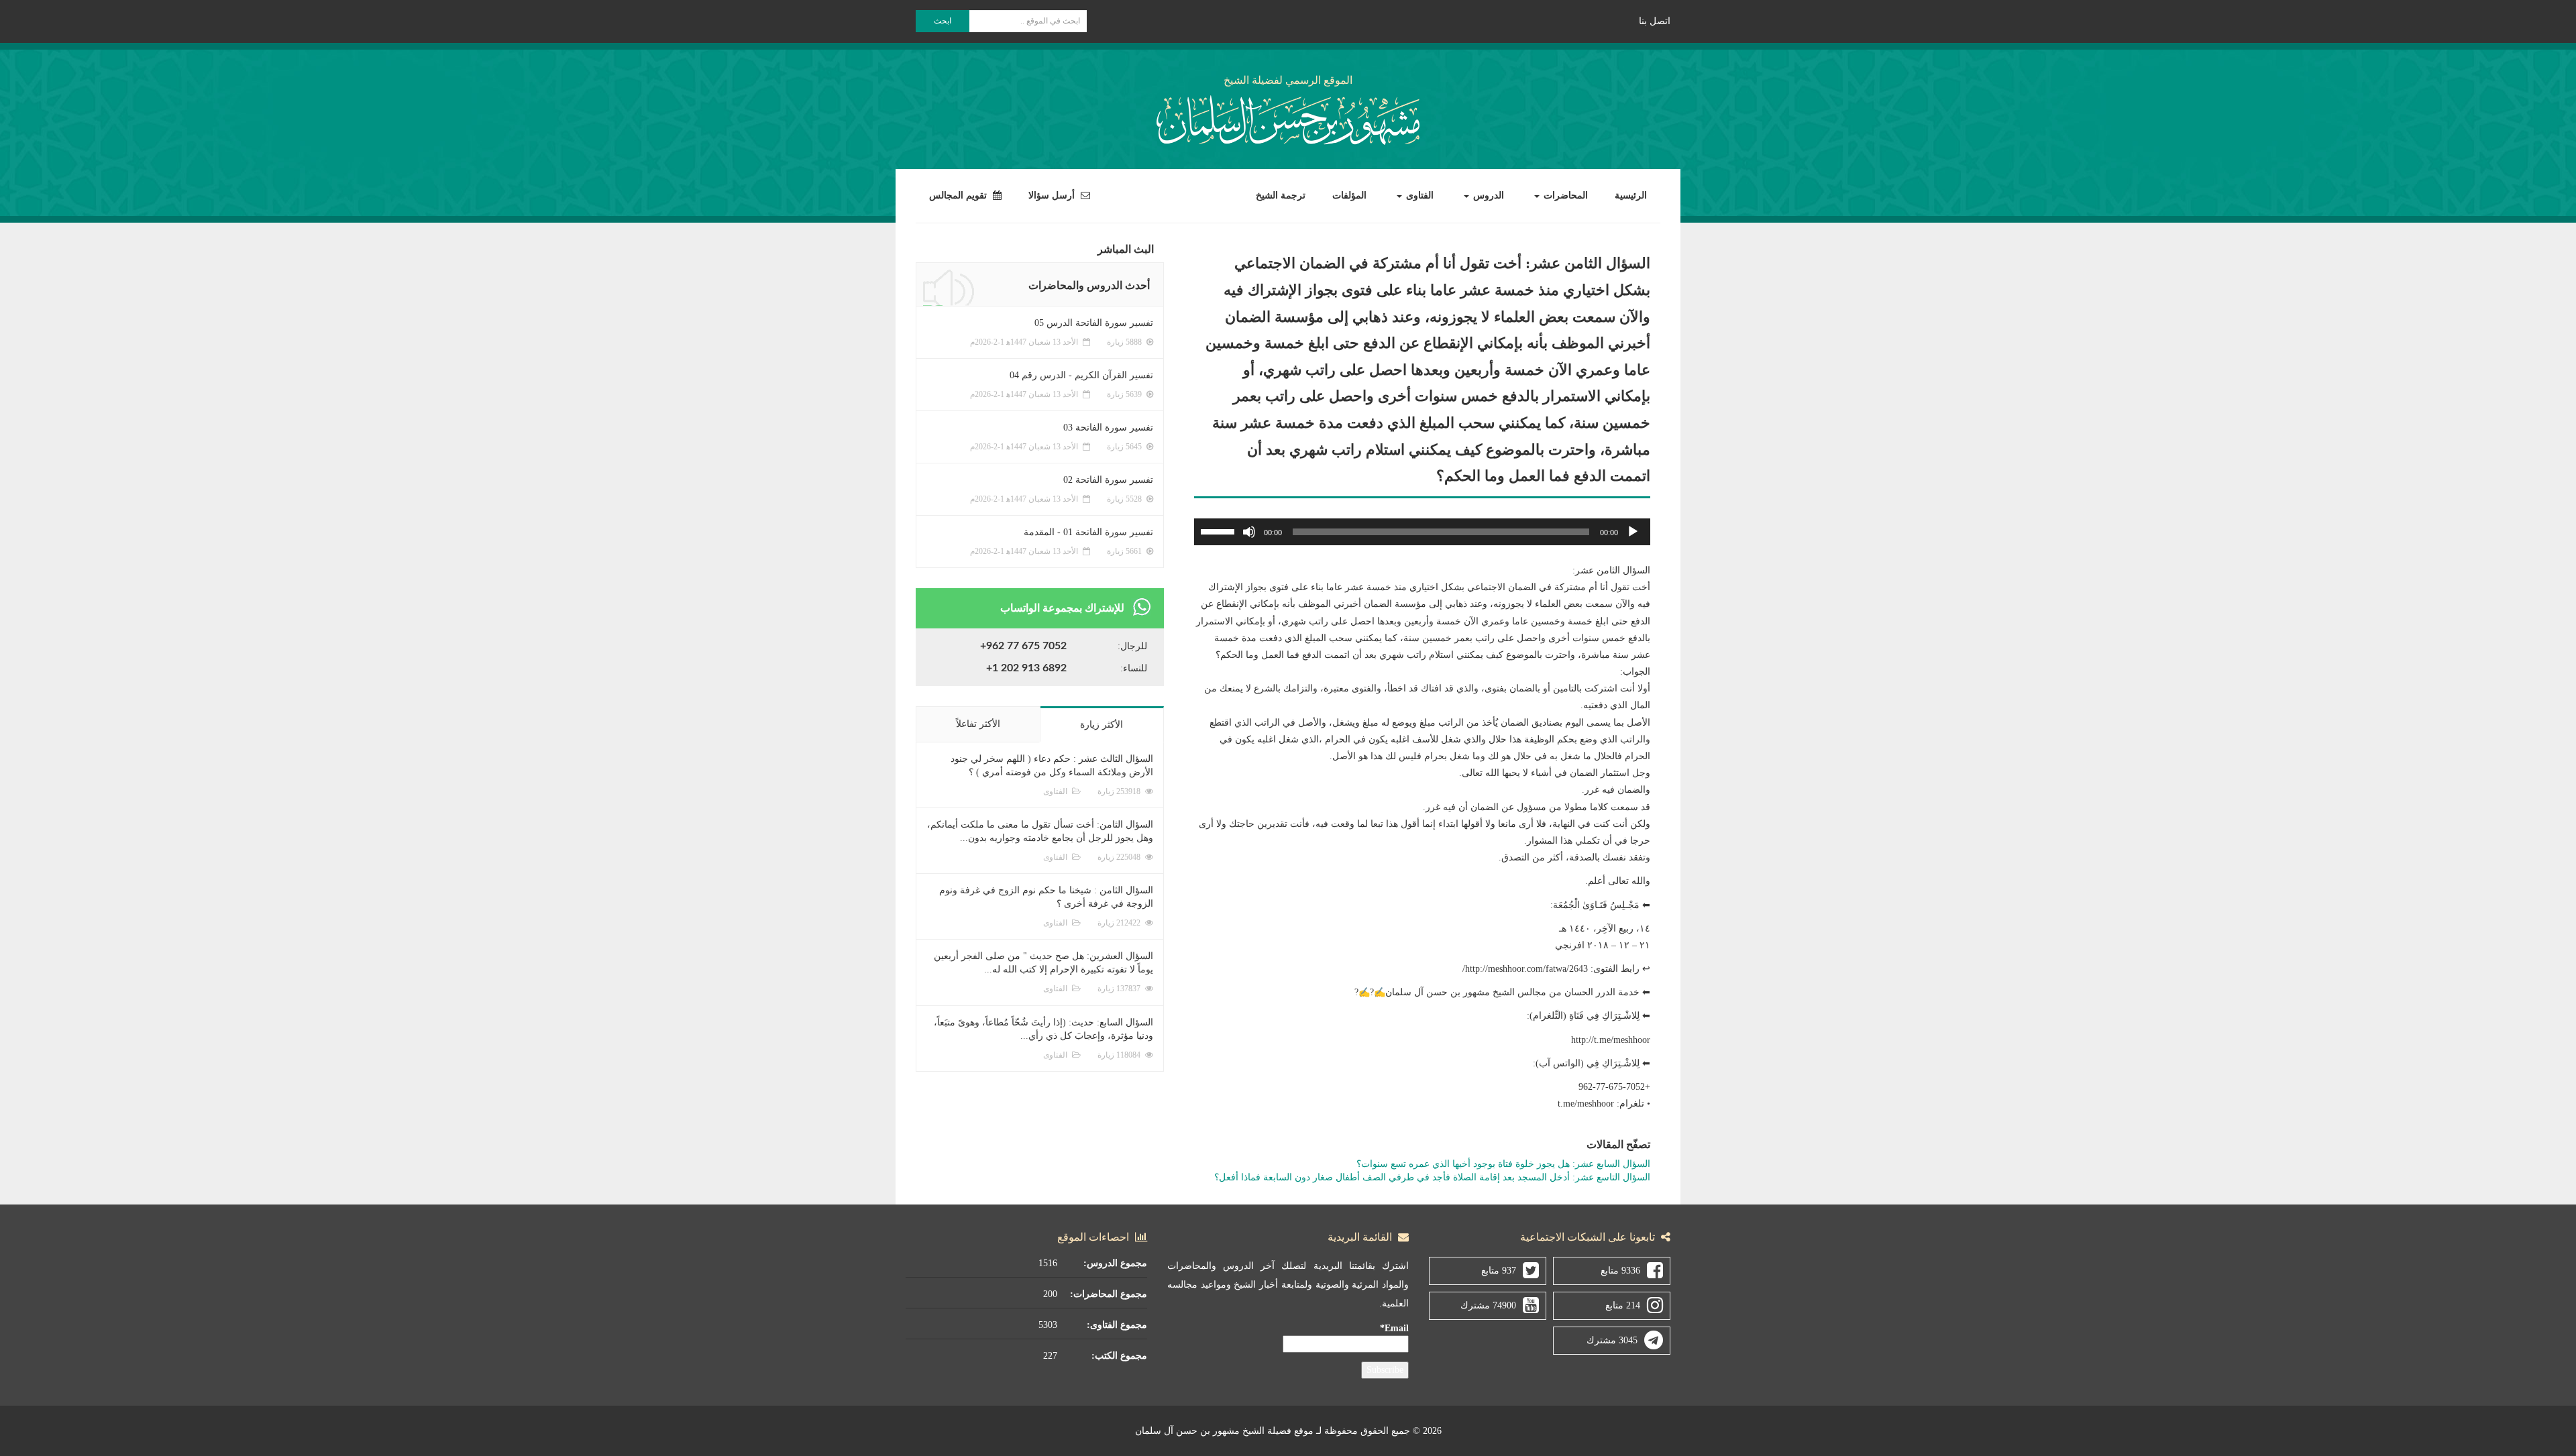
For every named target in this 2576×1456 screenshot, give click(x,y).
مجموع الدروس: (1115, 1263)
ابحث (943, 21)
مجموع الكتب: (1119, 1356)
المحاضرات (1564, 195)
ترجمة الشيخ (1281, 195)
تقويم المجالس (959, 195)
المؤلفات (1349, 195)
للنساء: (1134, 668)
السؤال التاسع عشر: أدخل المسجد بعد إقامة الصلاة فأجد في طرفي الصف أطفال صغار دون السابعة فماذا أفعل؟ (1432, 1177)
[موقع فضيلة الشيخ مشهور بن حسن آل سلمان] (1288, 118)
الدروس (1487, 195)
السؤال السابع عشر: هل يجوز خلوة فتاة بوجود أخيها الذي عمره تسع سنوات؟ (1503, 1164)
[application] (1422, 532)
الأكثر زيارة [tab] (1102, 725)
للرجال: (1132, 646)
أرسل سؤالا (1053, 195)
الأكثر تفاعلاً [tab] (978, 724)
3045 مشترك (1612, 1340)
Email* (1394, 1328)
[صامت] (1249, 532)
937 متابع (1499, 1271)
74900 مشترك (1488, 1305)
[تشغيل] (1633, 532)
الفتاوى (1418, 195)
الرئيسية (1631, 195)
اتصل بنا (1655, 21)
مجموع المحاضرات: (1109, 1294)
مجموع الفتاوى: (1117, 1325)
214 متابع (1623, 1305)
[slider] (1220, 530)
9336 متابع (1620, 1271)
